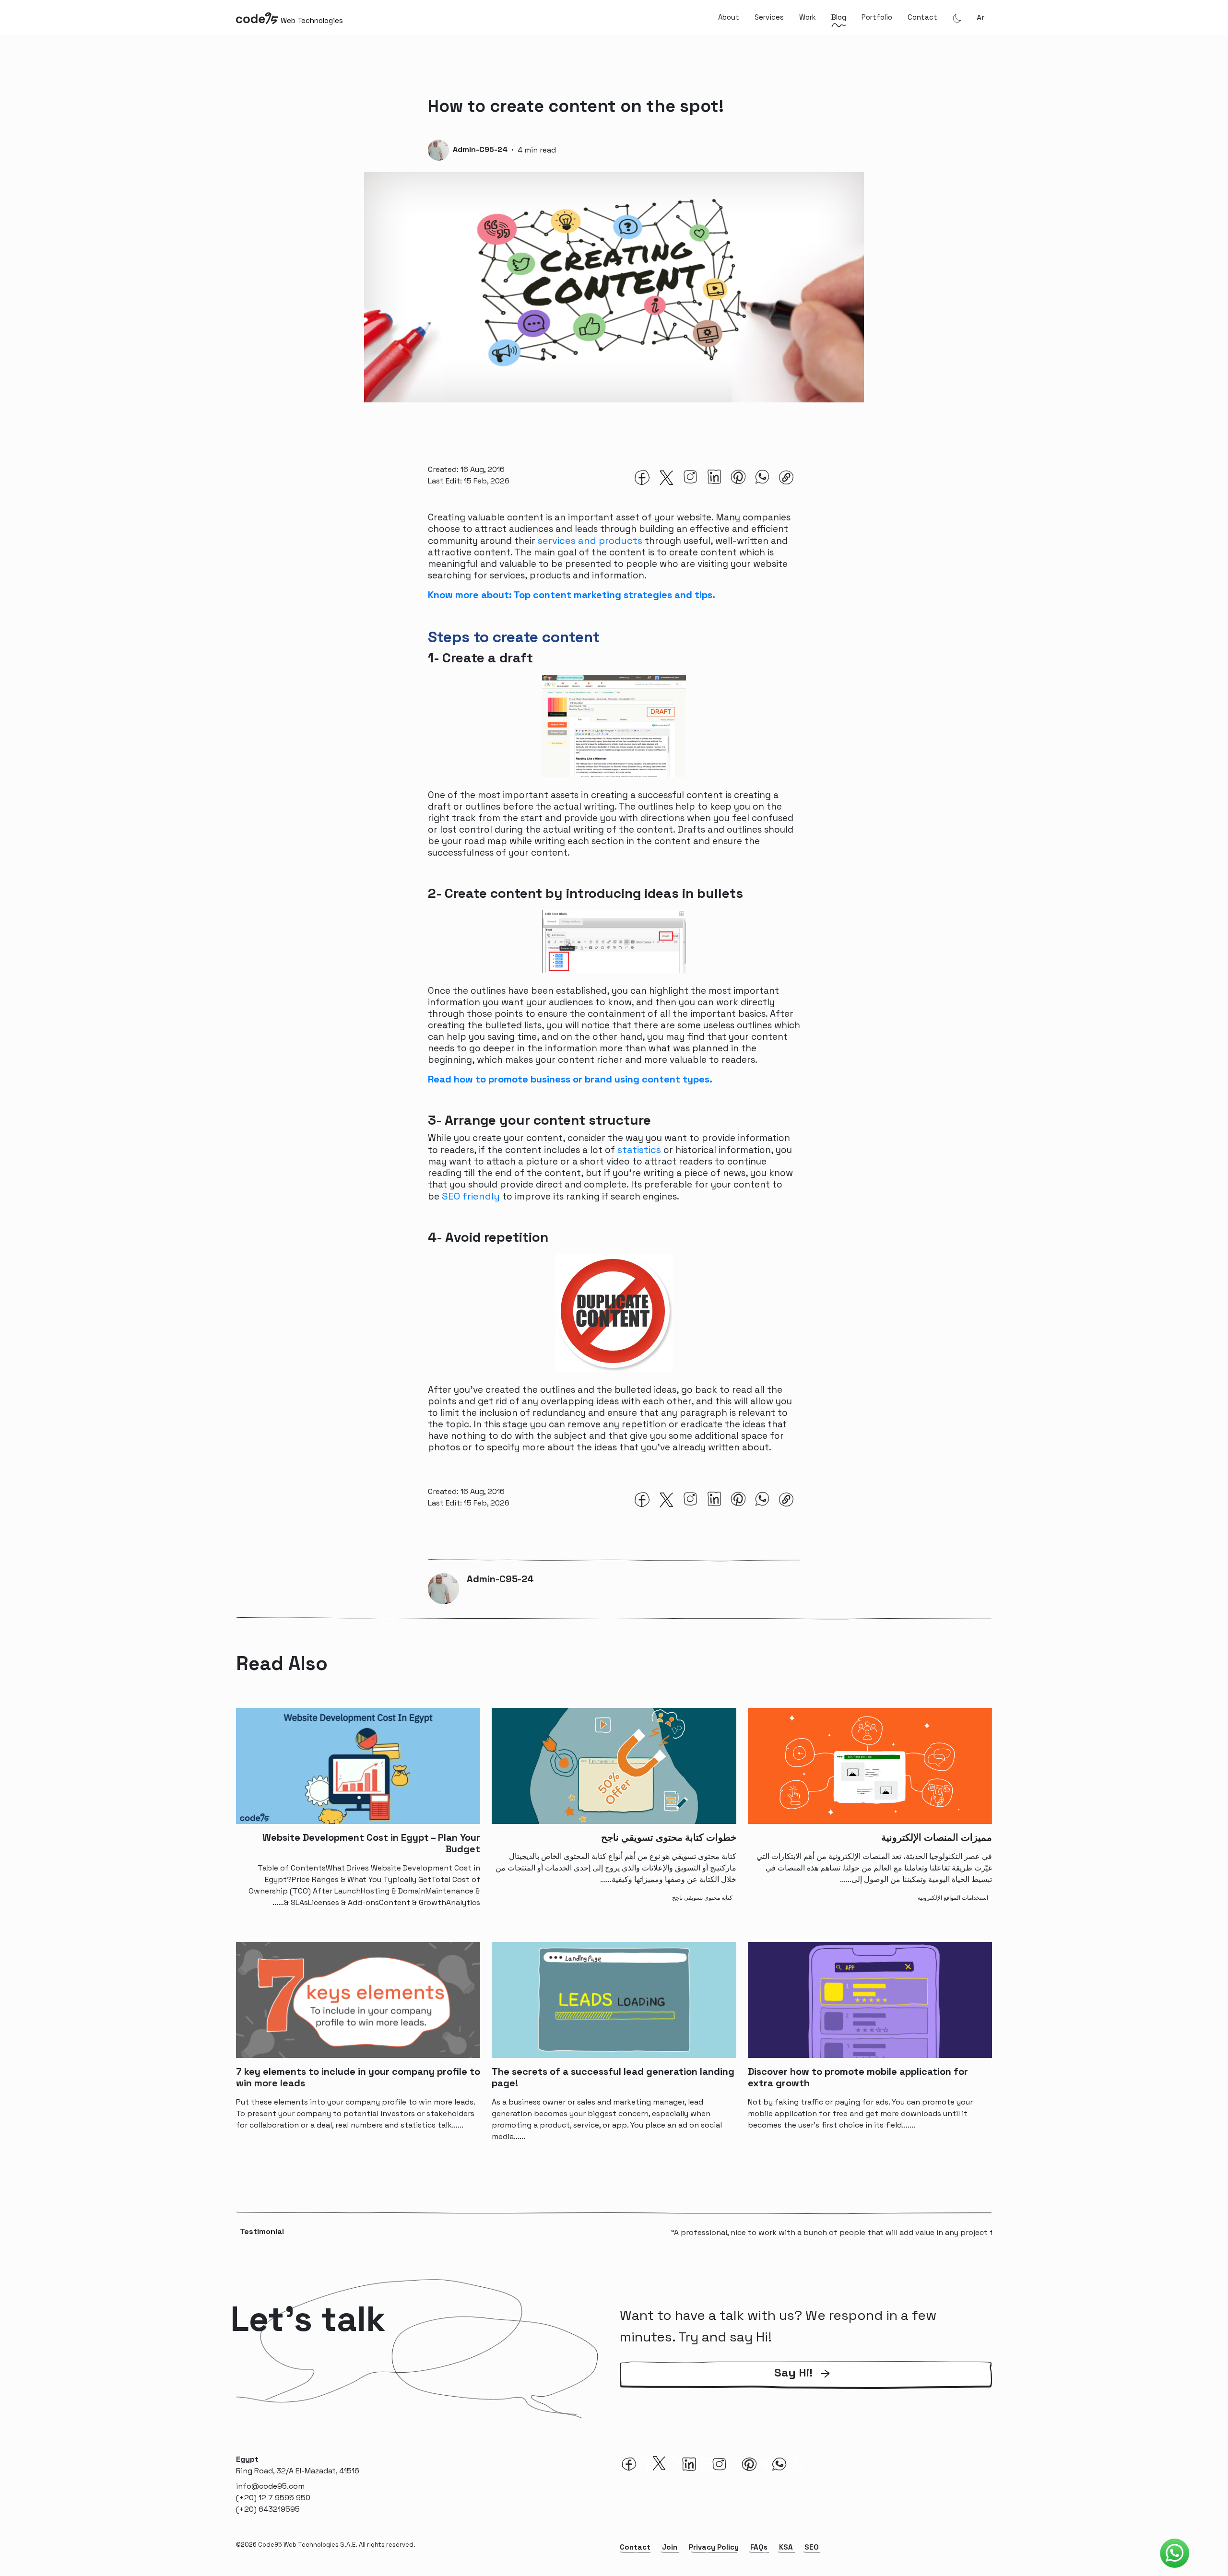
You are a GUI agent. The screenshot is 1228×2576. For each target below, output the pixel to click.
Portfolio (877, 17)
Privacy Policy (714, 2547)
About (729, 17)
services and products (590, 541)
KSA (786, 2547)
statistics (639, 1150)
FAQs (759, 2547)
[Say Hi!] (806, 2387)
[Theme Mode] (957, 18)
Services (769, 17)
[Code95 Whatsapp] (1175, 2553)
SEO (812, 2547)
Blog (839, 17)
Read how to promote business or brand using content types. (571, 1079)
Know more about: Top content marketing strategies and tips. (573, 595)
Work (808, 17)
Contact (922, 17)
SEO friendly (471, 1196)
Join (670, 2547)
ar (980, 18)
